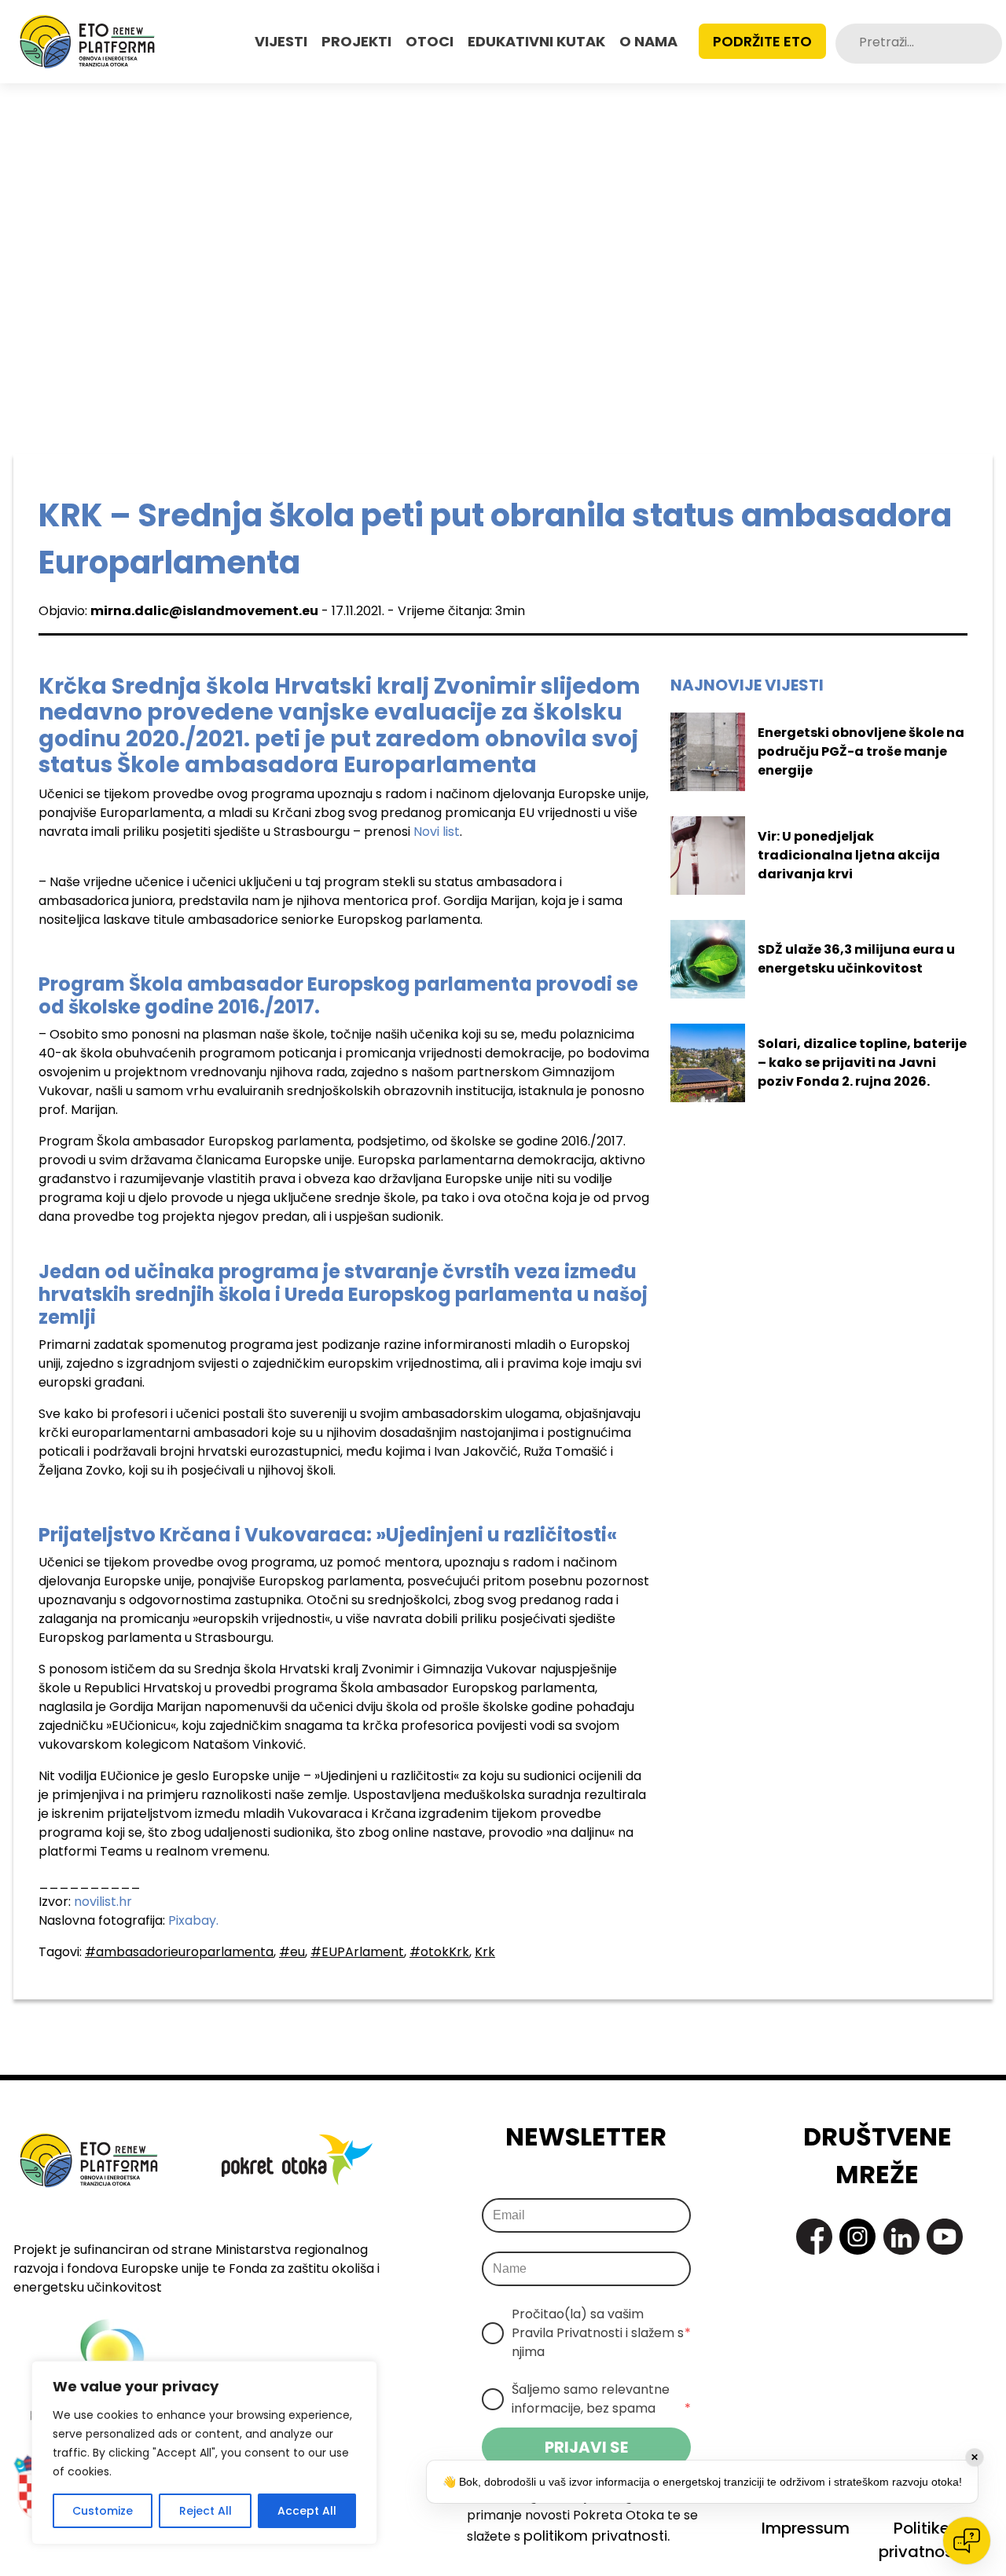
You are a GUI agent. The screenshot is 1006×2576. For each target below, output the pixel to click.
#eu (292, 1952)
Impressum (806, 2528)
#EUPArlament (357, 1952)
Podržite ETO (762, 41)
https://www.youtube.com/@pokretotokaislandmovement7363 (945, 2237)
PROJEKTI (356, 41)
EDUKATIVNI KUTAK (536, 41)
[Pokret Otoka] (87, 42)
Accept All (307, 2511)
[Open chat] (967, 2541)
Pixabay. (193, 1920)
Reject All (206, 2511)
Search (989, 44)
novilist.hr (103, 1902)
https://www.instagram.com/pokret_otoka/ (857, 2237)
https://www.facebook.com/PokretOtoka (814, 2237)
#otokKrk (439, 1952)
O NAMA (648, 41)
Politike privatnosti (921, 2540)
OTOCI (430, 41)
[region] (204, 2453)
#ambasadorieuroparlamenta (179, 1952)
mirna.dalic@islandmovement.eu (204, 611)
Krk (485, 1952)
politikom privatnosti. (597, 2536)
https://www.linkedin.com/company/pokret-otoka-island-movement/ (901, 2237)
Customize (103, 2511)
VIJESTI (281, 41)
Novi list (437, 832)
